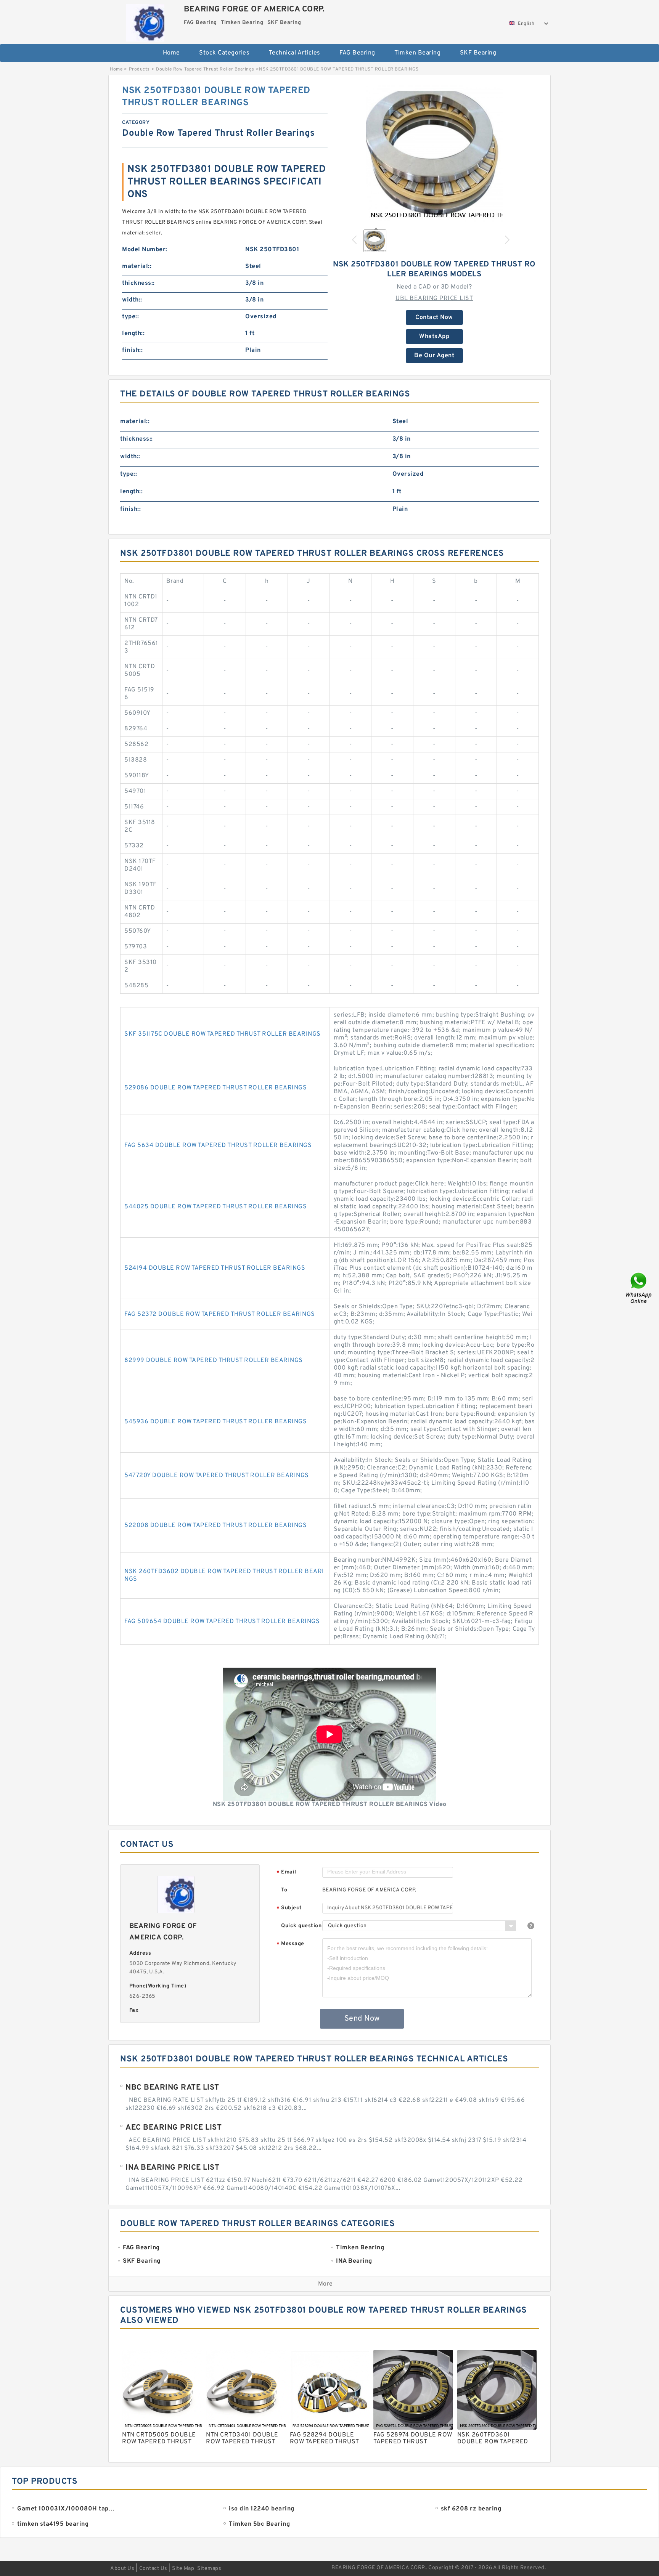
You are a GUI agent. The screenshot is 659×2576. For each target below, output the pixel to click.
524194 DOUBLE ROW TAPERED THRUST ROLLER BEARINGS (215, 1268)
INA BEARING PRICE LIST (172, 2168)
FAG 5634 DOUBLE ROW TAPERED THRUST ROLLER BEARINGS (218, 1145)
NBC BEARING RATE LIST (172, 2088)
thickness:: (138, 283)
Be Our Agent (434, 356)
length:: (133, 334)
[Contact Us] (639, 1288)
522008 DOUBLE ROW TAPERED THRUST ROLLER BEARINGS (215, 1525)
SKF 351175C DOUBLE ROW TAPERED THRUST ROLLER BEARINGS (223, 1034)
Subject (289, 1908)
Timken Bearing (417, 53)
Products (139, 69)
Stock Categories (224, 53)
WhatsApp (434, 337)
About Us (122, 2569)
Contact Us (153, 2569)
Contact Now (434, 318)
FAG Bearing (357, 53)
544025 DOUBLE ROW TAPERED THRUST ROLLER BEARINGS (215, 1207)
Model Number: (145, 250)
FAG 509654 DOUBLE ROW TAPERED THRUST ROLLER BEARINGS (222, 1622)
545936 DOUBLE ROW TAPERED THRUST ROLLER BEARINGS (215, 1422)
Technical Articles (295, 53)
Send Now (362, 2019)
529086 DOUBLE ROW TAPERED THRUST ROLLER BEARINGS (215, 1088)
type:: (130, 317)
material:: (137, 266)
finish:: (132, 350)
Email (286, 1873)
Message (290, 1944)
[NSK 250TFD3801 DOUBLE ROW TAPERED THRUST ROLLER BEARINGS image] (434, 153)
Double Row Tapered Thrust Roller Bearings (205, 69)
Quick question (301, 1926)
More (325, 2284)
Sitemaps (209, 2569)
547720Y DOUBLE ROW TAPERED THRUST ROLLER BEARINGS (217, 1476)
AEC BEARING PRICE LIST (174, 2128)
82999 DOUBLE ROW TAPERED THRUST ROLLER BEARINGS (214, 1360)
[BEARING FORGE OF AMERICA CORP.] (145, 21)
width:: (132, 300)
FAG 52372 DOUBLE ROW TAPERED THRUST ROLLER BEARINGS (220, 1314)
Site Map (183, 2569)
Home (171, 53)
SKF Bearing (478, 53)
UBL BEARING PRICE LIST (434, 298)
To (284, 1890)
